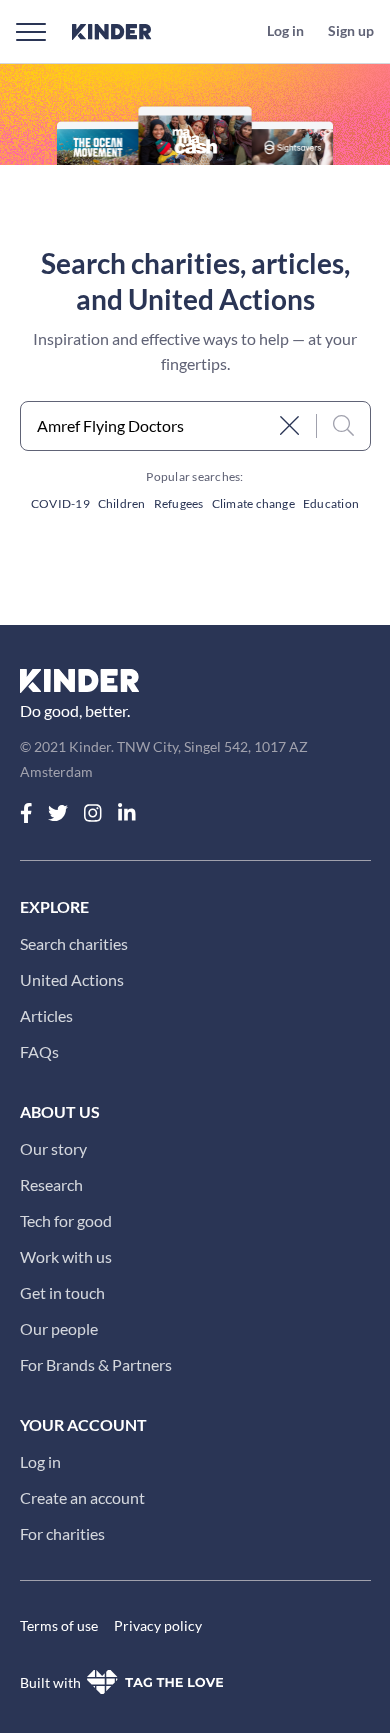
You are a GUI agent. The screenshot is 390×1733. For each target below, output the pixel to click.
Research (51, 1184)
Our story (53, 1148)
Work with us (66, 1256)
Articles (46, 1015)
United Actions (72, 979)
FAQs (39, 1051)
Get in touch (62, 1292)
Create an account (82, 1497)
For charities (62, 1533)
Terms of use (59, 1625)
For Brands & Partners (96, 1364)
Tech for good (66, 1220)
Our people (59, 1328)
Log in (40, 1461)
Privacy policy (158, 1625)
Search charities (74, 943)
